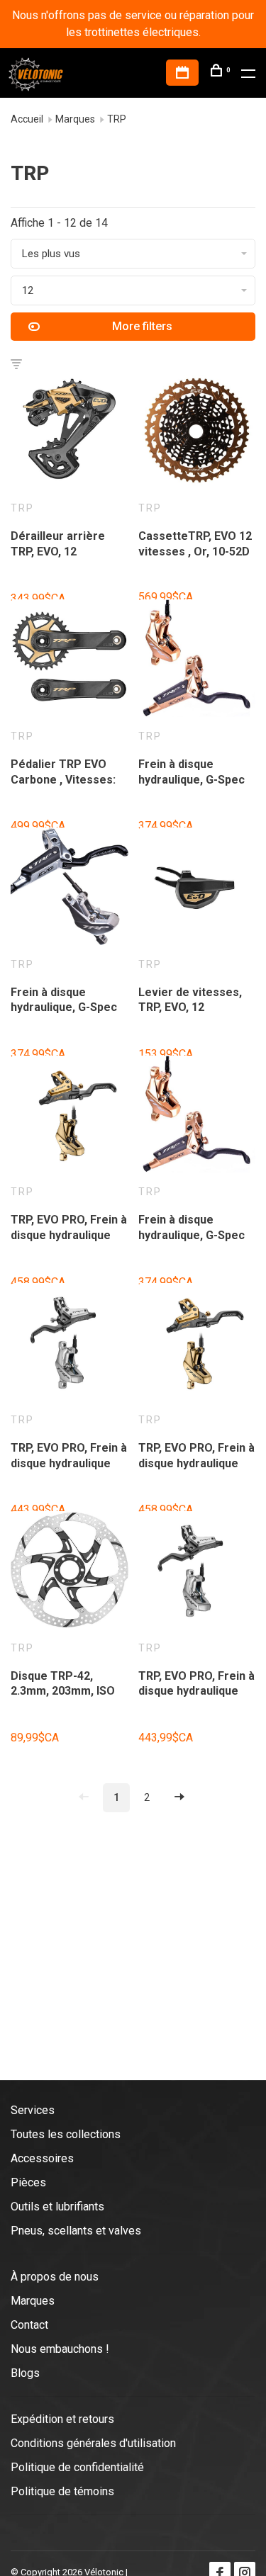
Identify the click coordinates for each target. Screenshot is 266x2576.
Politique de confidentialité (77, 2467)
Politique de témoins (62, 2491)
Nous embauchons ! (60, 2349)
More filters (142, 326)
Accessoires (42, 2158)
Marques (75, 119)
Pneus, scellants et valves (76, 2231)
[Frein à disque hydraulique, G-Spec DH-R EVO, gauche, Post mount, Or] (197, 1117)
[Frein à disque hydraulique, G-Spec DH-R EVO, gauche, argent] (70, 889)
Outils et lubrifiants (57, 2207)
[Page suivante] (179, 1798)
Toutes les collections (66, 2134)
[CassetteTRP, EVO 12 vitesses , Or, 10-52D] (197, 433)
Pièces (28, 2182)
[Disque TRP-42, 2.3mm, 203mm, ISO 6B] (70, 1572)
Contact (29, 2325)
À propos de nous (55, 2277)
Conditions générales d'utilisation (93, 2443)
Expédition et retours (62, 2419)
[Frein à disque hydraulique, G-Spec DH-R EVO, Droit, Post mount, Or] (197, 661)
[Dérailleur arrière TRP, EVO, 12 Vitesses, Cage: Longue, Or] (70, 433)
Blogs (25, 2373)
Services (33, 2110)
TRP (117, 119)
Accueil (27, 119)
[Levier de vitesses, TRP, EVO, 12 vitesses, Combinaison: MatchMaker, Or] (197, 889)
